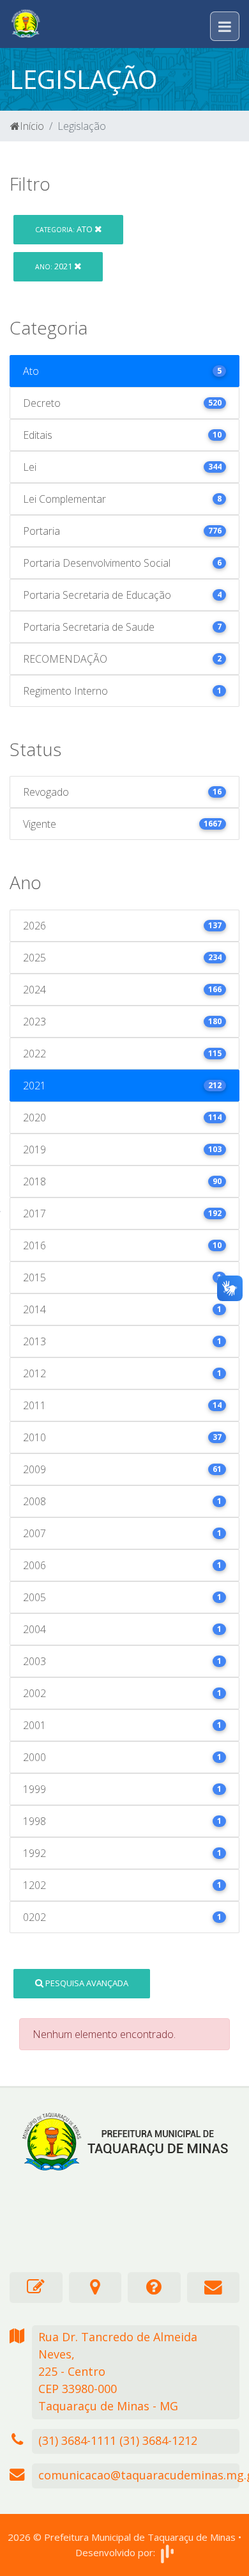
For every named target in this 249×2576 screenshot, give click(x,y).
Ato (65, 229)
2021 (55, 266)
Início (32, 126)
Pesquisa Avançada (86, 1983)
